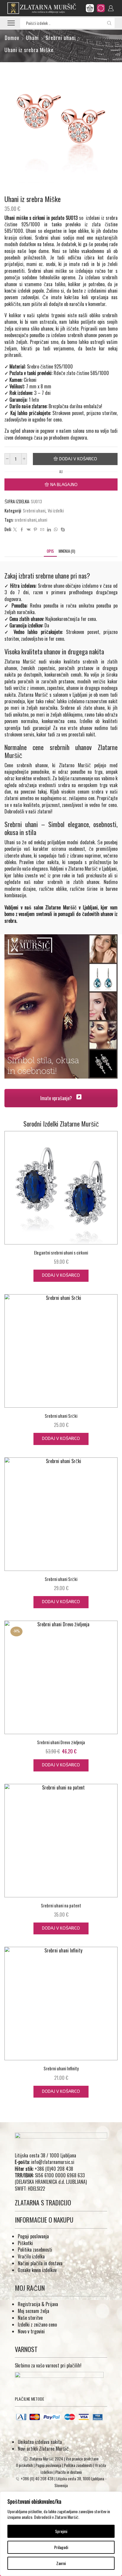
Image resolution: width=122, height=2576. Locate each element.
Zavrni (61, 2563)
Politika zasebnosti (35, 2250)
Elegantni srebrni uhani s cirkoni (61, 1252)
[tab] (50, 551)
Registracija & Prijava (38, 2304)
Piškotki (25, 2243)
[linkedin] (49, 529)
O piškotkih (24, 2465)
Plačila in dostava (69, 2472)
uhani (42, 520)
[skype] (62, 529)
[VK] (29, 529)
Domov (12, 38)
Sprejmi (61, 2531)
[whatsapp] (56, 529)
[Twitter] (15, 529)
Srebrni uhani (61, 38)
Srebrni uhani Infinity (61, 2068)
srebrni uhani (25, 520)
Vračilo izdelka (31, 2256)
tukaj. (43, 792)
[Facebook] (22, 529)
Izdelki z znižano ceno (37, 2325)
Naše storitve (30, 2318)
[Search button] (109, 23)
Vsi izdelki (56, 510)
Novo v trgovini (31, 2331)
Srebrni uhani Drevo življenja (61, 1742)
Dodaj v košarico (78, 459)
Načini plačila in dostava (40, 2263)
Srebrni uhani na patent (61, 1905)
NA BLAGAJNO (64, 485)
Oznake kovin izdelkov (37, 2270)
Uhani (32, 38)
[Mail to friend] (42, 529)
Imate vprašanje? (57, 1098)
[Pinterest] (35, 529)
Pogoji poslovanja (33, 2236)
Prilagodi (61, 2547)
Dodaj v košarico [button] (61, 1275)
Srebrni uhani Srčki (61, 1416)
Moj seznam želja (33, 2311)
